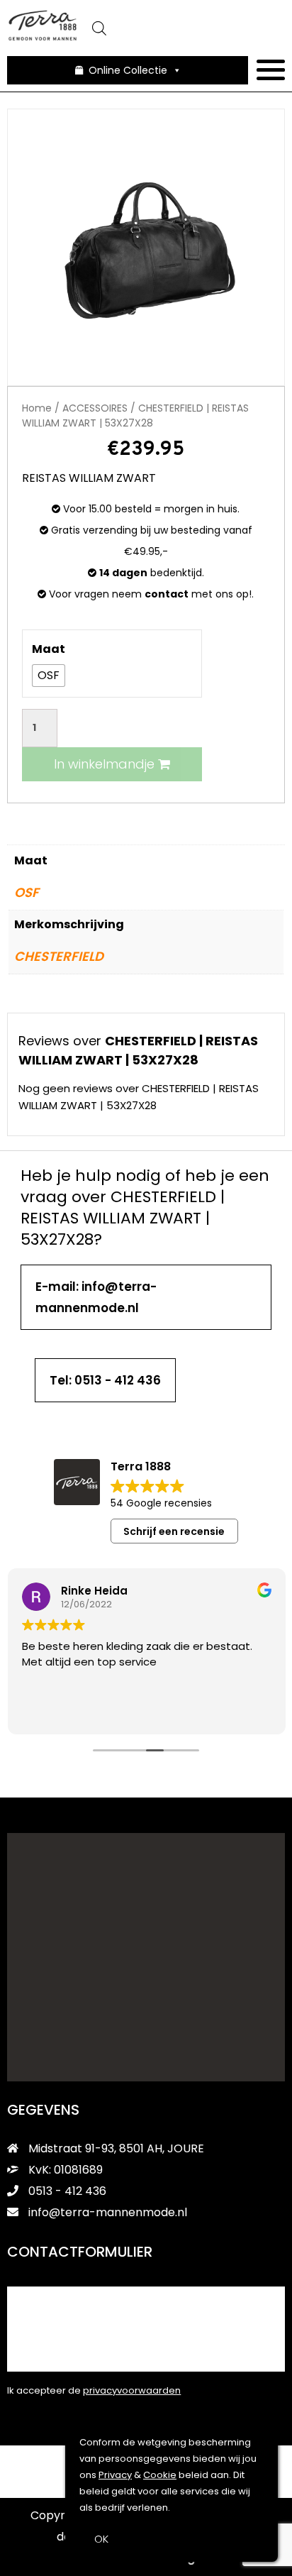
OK (101, 2539)
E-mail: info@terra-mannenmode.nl (96, 1297)
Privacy (115, 2475)
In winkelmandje (106, 764)
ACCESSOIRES (95, 408)
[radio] (49, 676)
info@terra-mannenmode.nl (108, 2212)
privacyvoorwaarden (132, 2390)
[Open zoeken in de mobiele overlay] (181, 28)
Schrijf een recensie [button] (174, 1531)
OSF (27, 892)
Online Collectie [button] (128, 70)
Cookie (160, 2475)
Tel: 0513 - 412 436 (105, 1380)
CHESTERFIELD (59, 956)
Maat (49, 649)
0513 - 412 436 (66, 2191)
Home (37, 408)
